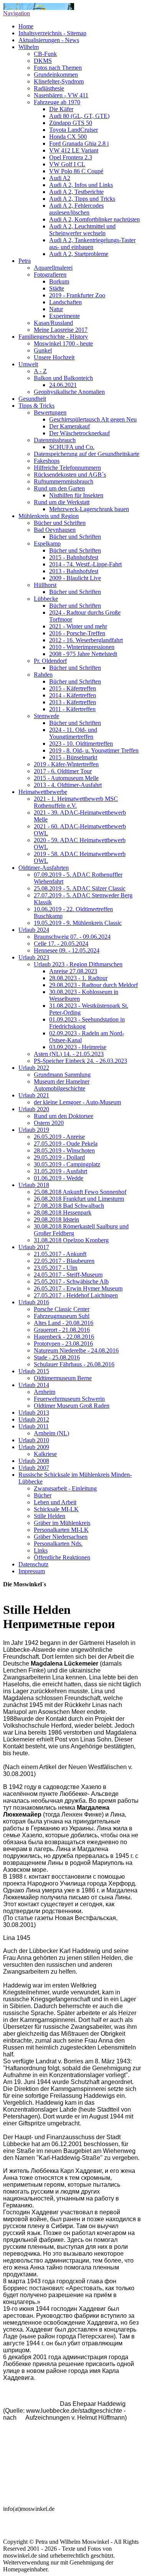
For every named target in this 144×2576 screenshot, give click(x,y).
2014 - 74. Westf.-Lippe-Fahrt (85, 564)
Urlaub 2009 (34, 1447)
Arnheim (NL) (51, 1433)
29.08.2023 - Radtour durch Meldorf (94, 985)
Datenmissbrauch (55, 440)
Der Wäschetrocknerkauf (79, 433)
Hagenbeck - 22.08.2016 (64, 1337)
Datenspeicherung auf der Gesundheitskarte (87, 454)
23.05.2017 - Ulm (55, 1268)
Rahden (43, 675)
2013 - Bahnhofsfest (74, 571)
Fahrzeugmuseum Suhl (62, 1316)
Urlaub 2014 (34, 1385)
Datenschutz (33, 1564)
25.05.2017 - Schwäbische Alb (71, 1281)
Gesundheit (32, 399)
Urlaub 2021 (34, 1095)
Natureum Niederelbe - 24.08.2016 (76, 1350)
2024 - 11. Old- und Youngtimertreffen (73, 733)
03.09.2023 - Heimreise (78, 1047)
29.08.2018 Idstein (56, 1219)
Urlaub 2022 (34, 1068)
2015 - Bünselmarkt (73, 757)
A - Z (40, 371)
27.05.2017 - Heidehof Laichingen (76, 1295)
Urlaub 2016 (34, 1302)
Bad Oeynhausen (55, 530)
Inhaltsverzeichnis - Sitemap (52, 33)
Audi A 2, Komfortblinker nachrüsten (94, 219)
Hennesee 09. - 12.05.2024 (67, 950)
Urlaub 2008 (34, 1461)
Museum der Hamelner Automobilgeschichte (62, 1085)
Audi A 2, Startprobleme (79, 254)
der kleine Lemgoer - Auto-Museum (77, 1102)
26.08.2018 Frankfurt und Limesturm (79, 1199)
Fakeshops (47, 461)
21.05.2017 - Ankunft (60, 1254)
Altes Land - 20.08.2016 (64, 1323)
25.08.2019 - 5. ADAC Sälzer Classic (80, 888)
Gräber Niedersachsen (61, 1537)
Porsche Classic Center (62, 1309)
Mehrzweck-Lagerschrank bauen (89, 509)
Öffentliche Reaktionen (62, 1557)
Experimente (65, 316)
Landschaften (65, 302)
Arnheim (45, 1392)
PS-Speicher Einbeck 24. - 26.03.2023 (80, 1061)
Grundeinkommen (56, 75)
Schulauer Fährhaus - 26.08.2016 (74, 1364)
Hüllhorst (45, 585)
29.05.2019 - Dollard (59, 1157)
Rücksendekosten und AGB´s (70, 475)
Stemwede (46, 716)
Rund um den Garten (59, 488)
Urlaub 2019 (34, 1130)
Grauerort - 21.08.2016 (62, 1330)
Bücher (43, 1495)
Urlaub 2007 (34, 1468)
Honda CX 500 (68, 137)
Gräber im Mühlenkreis (62, 1523)
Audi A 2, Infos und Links (81, 185)
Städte (57, 288)
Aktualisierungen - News (49, 40)
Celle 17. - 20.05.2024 (61, 944)
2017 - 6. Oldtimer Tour (63, 771)
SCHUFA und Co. (72, 447)
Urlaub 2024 (34, 930)
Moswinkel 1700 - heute (63, 344)
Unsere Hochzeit (54, 357)
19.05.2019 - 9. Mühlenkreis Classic (78, 923)
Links (41, 1550)
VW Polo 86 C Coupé (76, 171)
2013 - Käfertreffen (73, 702)
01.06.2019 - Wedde (59, 1178)
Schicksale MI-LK (56, 1509)
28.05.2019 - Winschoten (64, 1150)
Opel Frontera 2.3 (71, 157)
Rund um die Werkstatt (62, 502)
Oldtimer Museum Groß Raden (72, 1406)
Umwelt (28, 364)
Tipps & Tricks (36, 406)
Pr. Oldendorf (50, 661)
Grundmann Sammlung (62, 1075)
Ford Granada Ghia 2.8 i (79, 143)
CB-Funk (45, 54)
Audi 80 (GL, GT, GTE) (79, 116)
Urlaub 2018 (34, 1185)
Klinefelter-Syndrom (59, 81)
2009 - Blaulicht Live (75, 578)
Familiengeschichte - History (53, 337)
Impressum (32, 1571)
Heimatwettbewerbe (43, 792)
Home (26, 26)
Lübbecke (46, 599)
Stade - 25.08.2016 (57, 1357)
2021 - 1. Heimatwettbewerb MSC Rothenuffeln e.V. (76, 802)
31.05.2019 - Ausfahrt (60, 1171)
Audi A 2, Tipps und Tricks (82, 199)
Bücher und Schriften (60, 523)
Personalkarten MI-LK (61, 1530)
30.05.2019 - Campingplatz (67, 1164)
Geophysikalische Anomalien (69, 392)
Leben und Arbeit (55, 1502)
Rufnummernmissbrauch (64, 481)
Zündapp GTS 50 (71, 123)
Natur (56, 309)
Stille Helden (50, 1516)
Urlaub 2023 (34, 957)
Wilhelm (29, 47)
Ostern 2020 (49, 1123)
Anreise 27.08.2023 (73, 971)
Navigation (17, 13)
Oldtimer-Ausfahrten (44, 868)
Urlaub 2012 (34, 1419)
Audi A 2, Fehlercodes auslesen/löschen (76, 209)
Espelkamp (47, 544)
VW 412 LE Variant (74, 150)
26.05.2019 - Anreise (59, 1137)
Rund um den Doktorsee (64, 1116)
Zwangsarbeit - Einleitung (65, 1488)
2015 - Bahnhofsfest (74, 557)
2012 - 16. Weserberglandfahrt (86, 640)
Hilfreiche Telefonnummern (67, 468)
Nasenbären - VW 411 (61, 95)
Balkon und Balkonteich (63, 378)
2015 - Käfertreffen (73, 688)
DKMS (43, 61)
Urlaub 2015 (34, 1371)
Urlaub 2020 (34, 1109)
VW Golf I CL (67, 164)
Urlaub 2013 (34, 1413)
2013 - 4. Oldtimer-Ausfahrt (68, 785)
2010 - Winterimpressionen (82, 647)
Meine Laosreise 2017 (61, 330)
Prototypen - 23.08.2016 (63, 1344)
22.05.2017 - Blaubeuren (64, 1261)
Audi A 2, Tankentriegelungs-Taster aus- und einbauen (92, 243)
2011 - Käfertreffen (72, 709)
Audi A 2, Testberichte (76, 192)
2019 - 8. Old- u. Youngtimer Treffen (94, 750)
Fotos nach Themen (58, 68)
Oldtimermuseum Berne (63, 1378)
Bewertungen (50, 412)
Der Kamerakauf (70, 426)
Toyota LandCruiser (74, 130)
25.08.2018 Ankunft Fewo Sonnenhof (80, 1192)
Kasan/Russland (53, 323)
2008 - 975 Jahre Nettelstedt (83, 654)
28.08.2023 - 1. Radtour (78, 978)
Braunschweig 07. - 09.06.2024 (72, 937)
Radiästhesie (49, 88)
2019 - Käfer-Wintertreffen (66, 764)
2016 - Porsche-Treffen (77, 633)
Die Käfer (61, 109)
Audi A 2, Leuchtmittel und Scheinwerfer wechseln (82, 230)
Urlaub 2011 (34, 1426)
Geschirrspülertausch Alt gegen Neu (93, 419)
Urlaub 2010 (34, 1440)
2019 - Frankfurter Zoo (77, 295)
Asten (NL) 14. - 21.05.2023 (69, 1054)
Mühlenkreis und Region (49, 516)
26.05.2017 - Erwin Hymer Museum (78, 1288)
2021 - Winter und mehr (78, 626)
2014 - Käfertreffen (73, 695)
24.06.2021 (63, 385)
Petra (25, 261)
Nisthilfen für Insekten (76, 495)
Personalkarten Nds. (58, 1544)
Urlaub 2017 (34, 1247)
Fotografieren (50, 275)
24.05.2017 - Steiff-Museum (68, 1275)
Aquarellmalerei (53, 268)
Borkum (59, 281)
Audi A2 (60, 178)
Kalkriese (45, 1454)
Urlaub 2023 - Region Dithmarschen (78, 964)
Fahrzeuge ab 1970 (57, 102)
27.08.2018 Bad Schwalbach (69, 1206)
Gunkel (43, 350)
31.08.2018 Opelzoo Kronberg (71, 1240)
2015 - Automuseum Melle (66, 778)
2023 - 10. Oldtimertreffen (81, 744)
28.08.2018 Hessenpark (63, 1213)
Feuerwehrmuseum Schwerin (69, 1399)
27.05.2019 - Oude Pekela (66, 1144)
